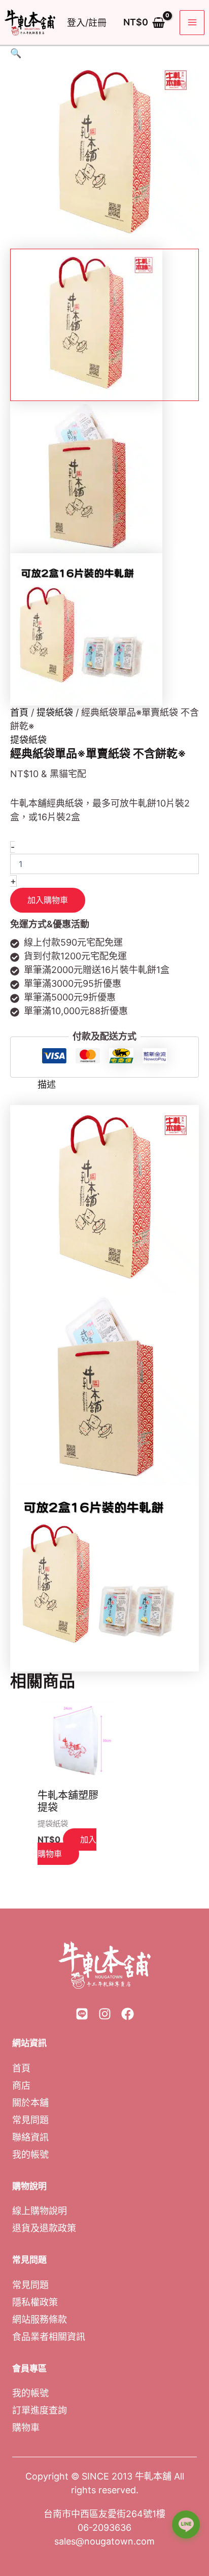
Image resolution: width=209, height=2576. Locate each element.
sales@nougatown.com (104, 2541)
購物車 (26, 2428)
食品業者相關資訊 (49, 2336)
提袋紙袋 (55, 712)
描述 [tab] (47, 1084)
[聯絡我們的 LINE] (186, 2529)
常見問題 (30, 2119)
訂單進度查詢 (40, 2410)
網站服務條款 (40, 2319)
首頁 (19, 712)
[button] (104, 53)
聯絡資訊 (30, 2137)
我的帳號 (30, 2154)
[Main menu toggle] (192, 23)
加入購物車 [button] (67, 1847)
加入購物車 (48, 900)
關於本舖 (30, 2102)
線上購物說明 (40, 2211)
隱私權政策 (35, 2302)
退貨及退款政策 (44, 2228)
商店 (21, 2085)
